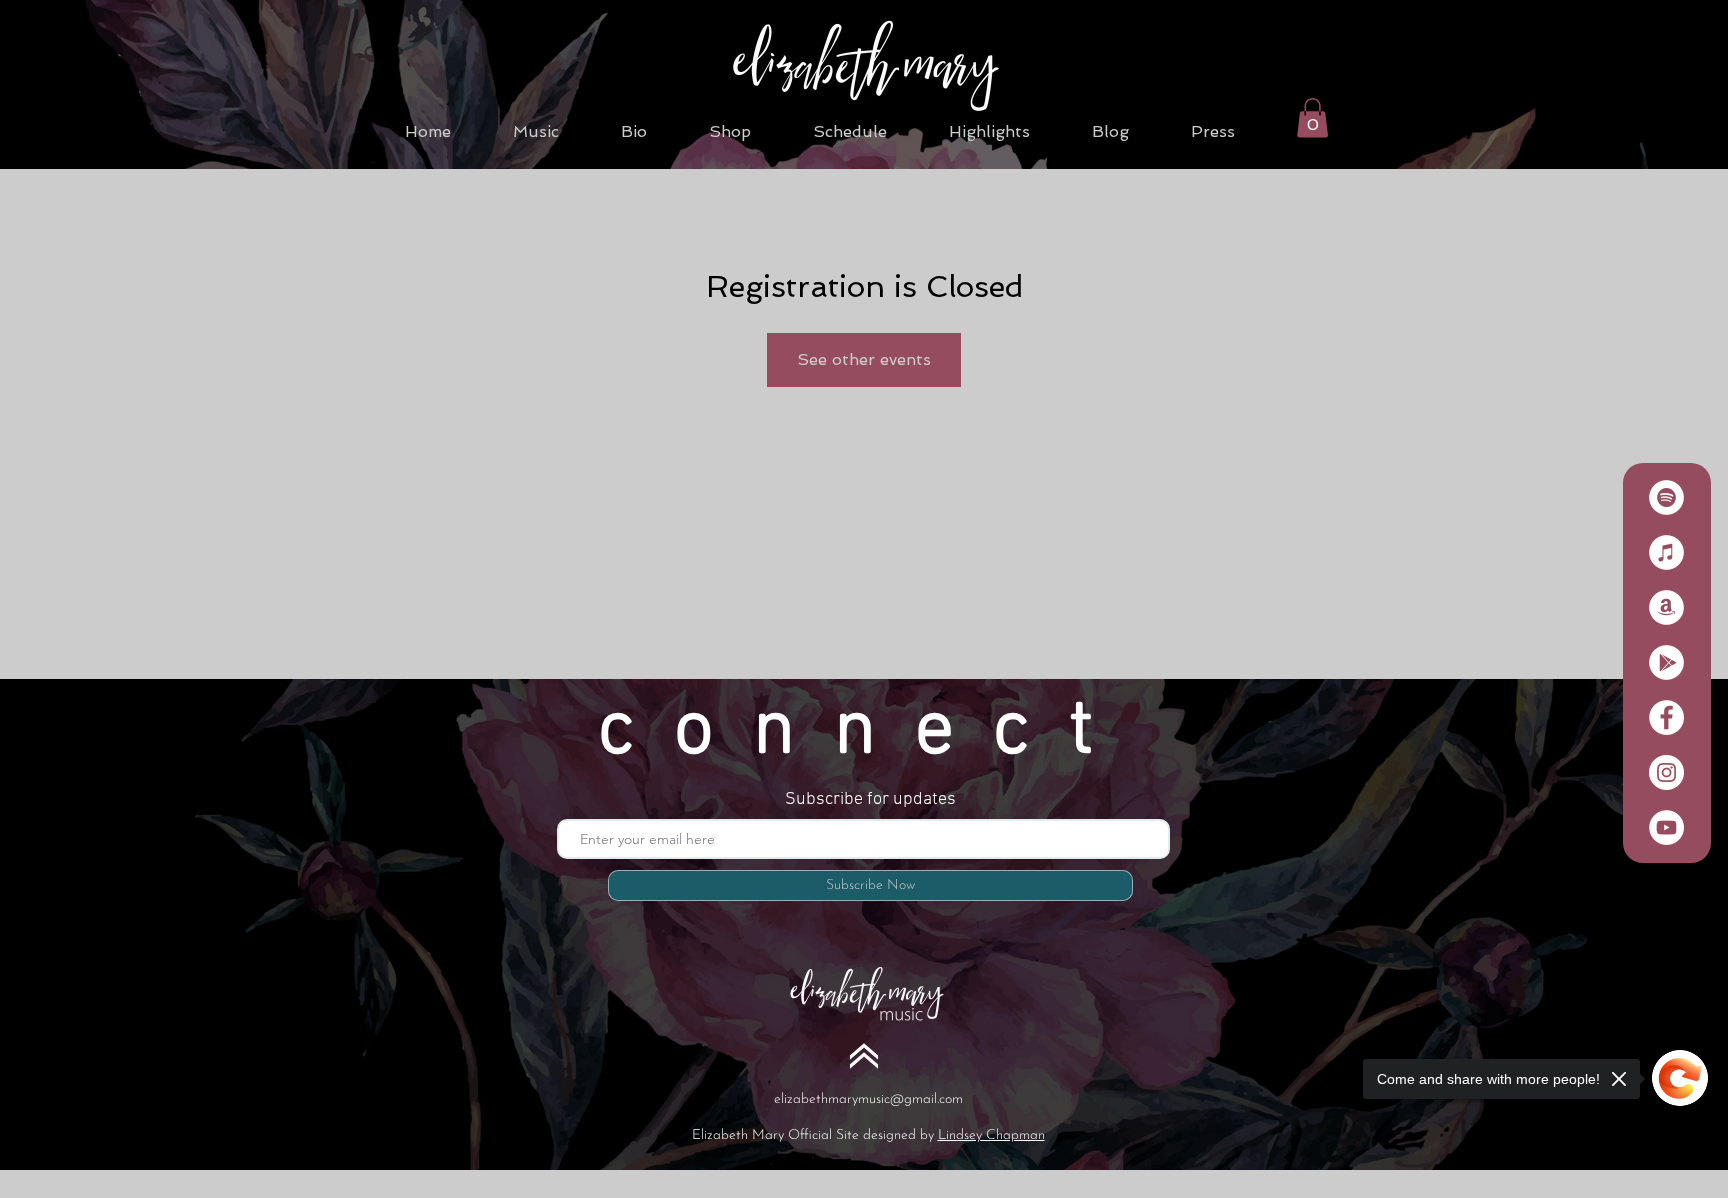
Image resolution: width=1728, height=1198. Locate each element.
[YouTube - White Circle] (1666, 827)
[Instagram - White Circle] (1666, 772)
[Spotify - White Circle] (1666, 497)
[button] (1312, 117)
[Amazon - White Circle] (1666, 607)
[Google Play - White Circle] (1666, 662)
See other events (864, 359)
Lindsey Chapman (991, 1135)
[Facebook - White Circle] (1666, 717)
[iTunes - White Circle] (1666, 552)
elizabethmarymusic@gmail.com (868, 1099)
